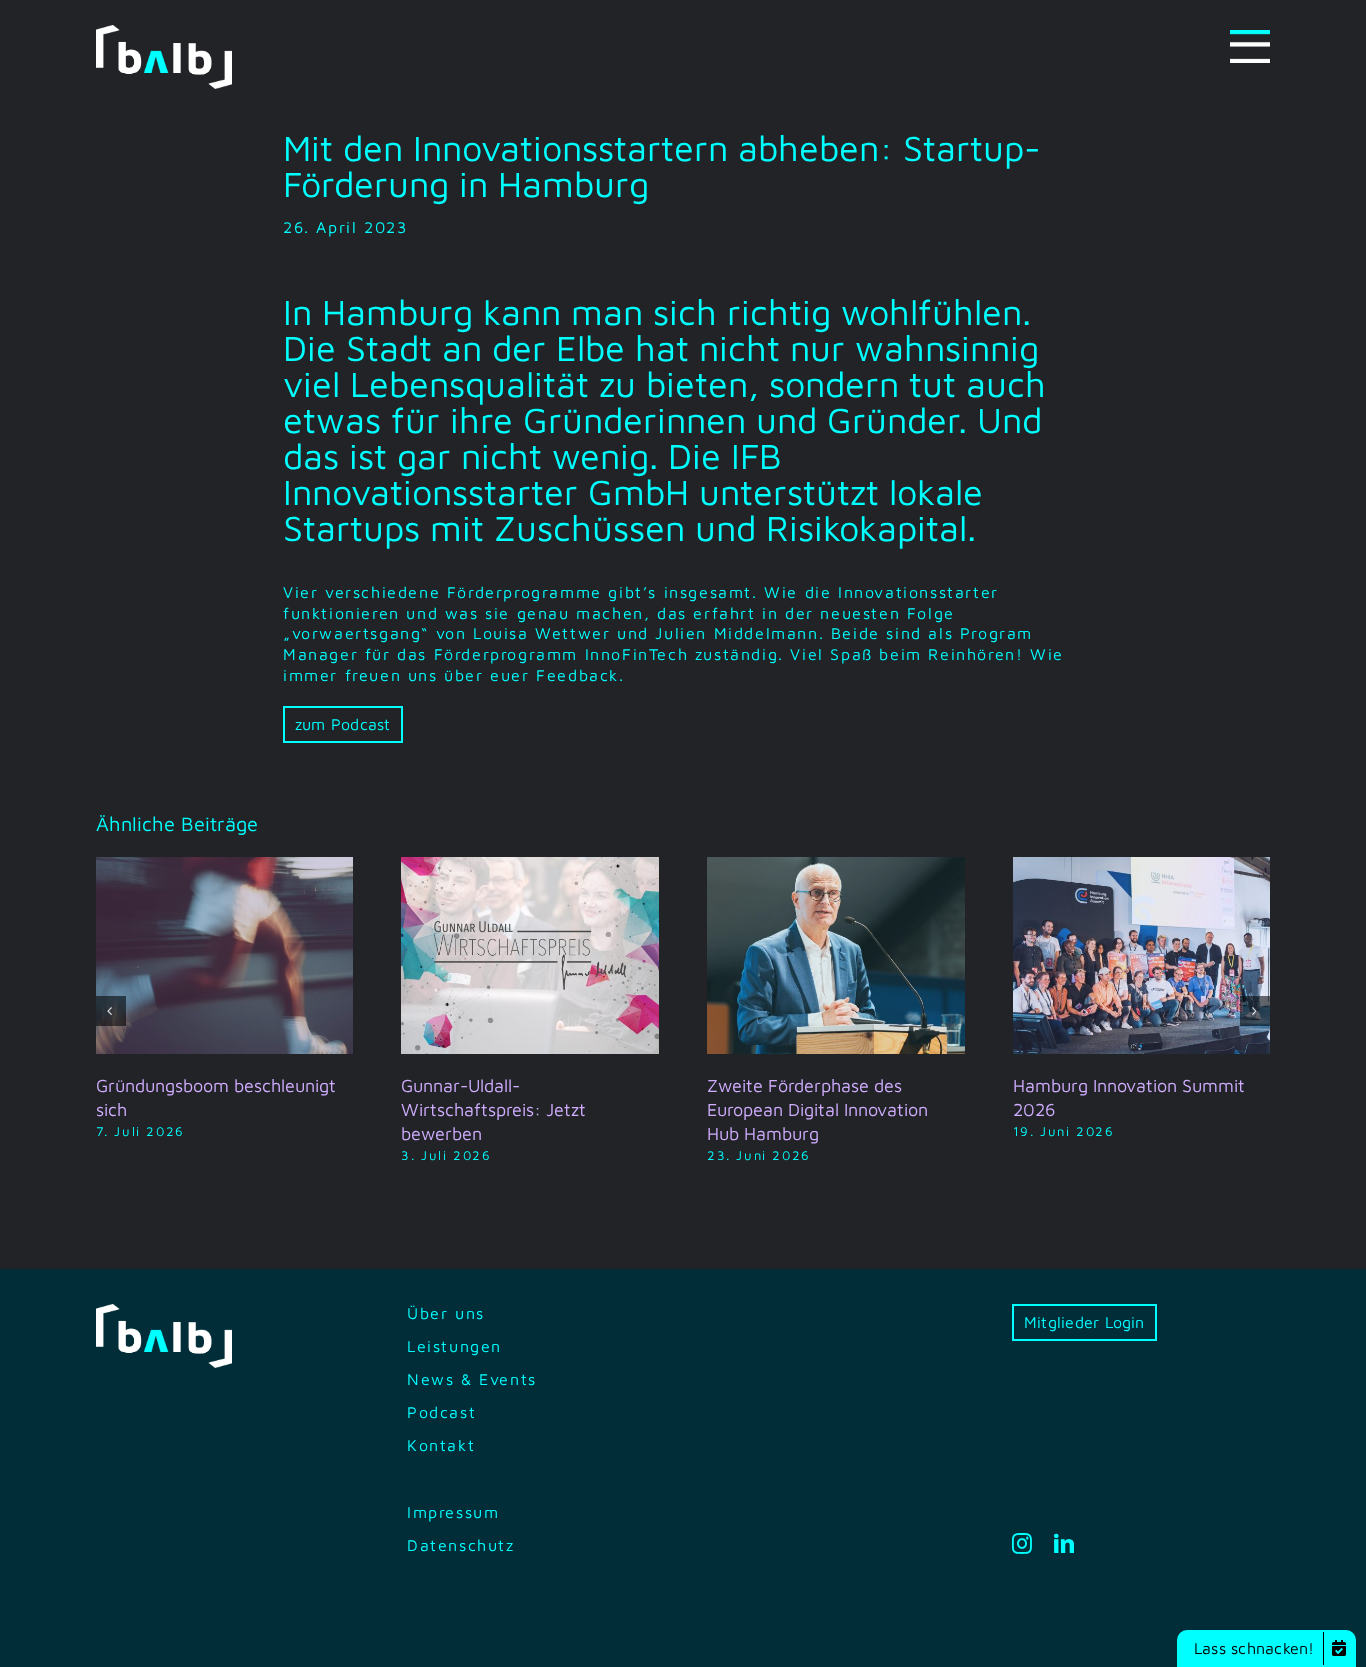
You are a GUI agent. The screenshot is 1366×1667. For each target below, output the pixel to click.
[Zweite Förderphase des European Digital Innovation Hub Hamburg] (836, 866)
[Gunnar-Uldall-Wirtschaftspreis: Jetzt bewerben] (530, 866)
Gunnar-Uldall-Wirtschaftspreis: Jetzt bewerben (493, 1109)
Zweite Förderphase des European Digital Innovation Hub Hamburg (817, 1109)
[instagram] (1023, 1544)
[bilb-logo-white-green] (164, 33)
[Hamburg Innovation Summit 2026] (1142, 866)
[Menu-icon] (1250, 38)
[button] (111, 1011)
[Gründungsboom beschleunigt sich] (225, 866)
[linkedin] (1065, 1544)
